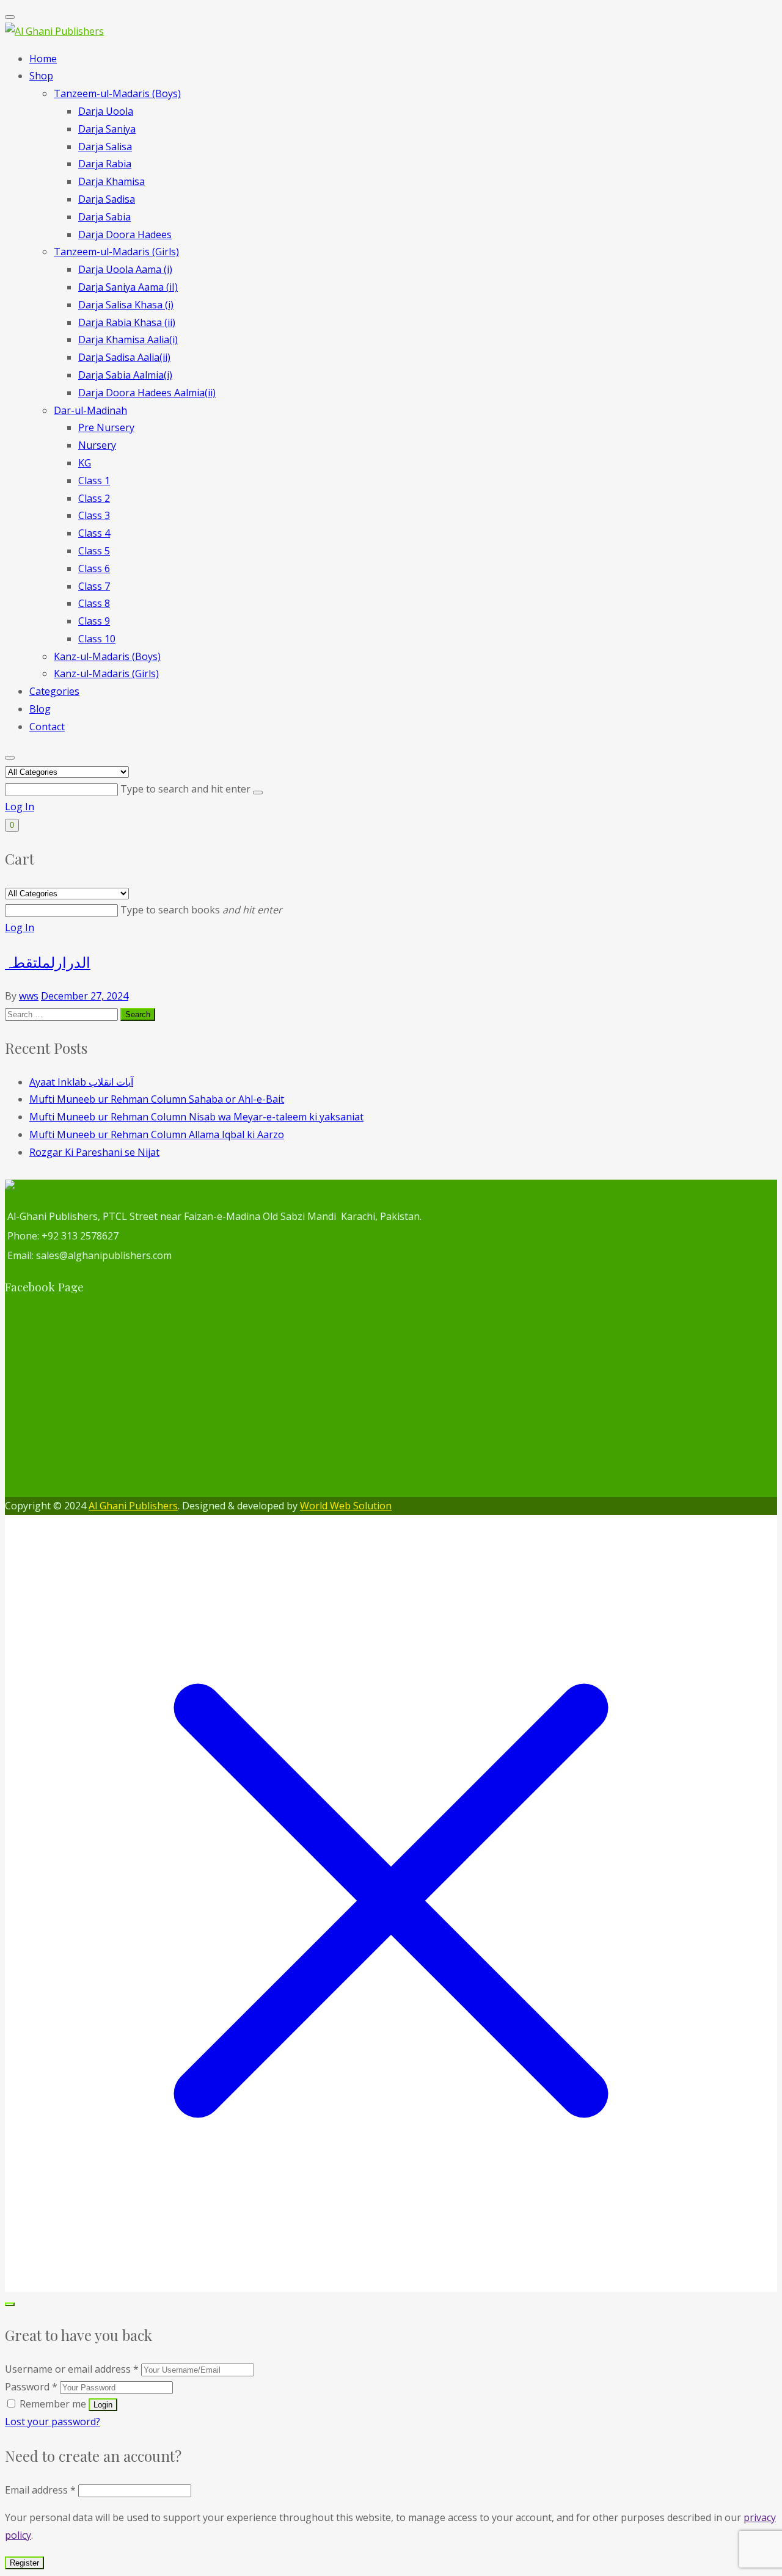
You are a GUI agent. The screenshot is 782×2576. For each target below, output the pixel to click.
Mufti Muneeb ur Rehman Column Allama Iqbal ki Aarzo (157, 1134)
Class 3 (94, 515)
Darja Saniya (107, 129)
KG (85, 463)
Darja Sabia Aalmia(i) (125, 375)
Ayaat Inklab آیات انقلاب (81, 1082)
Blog (40, 709)
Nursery (97, 445)
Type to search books (201, 910)
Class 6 (94, 568)
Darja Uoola (106, 111)
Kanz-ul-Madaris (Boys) (107, 656)
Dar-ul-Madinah (90, 410)
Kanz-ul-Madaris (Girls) (106, 673)
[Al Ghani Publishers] (54, 31)
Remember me (53, 2404)
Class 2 (94, 498)
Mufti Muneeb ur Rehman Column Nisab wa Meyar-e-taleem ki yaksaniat (196, 1117)
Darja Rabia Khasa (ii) (127, 322)
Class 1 (94, 481)
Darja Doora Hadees (125, 234)
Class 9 (94, 621)
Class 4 (94, 533)
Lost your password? (53, 2422)
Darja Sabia (104, 217)
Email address (40, 2490)
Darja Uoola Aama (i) (125, 269)
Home (43, 59)
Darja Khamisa (111, 181)
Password (31, 2387)
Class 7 (94, 586)
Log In (20, 807)
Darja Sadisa (107, 199)
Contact (47, 727)
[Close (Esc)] (769, 13)
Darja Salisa (105, 147)
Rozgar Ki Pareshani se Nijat (94, 1152)
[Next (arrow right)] (761, 1288)
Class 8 (94, 603)
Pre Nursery (106, 427)
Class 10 (97, 639)
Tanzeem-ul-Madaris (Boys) (117, 93)
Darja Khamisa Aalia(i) (128, 339)
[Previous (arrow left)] (21, 1288)
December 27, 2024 (85, 996)
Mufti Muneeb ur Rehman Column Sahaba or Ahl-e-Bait (157, 1099)
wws (29, 996)
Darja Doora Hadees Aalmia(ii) (147, 393)
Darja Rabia (105, 164)
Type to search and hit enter (187, 789)
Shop (41, 76)
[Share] (742, 13)
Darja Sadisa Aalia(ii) (124, 357)
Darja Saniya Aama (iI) (128, 287)
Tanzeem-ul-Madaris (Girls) (116, 252)
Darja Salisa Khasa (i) (126, 305)
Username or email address (72, 2369)
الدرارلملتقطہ (48, 962)
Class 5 (94, 551)
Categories (54, 691)
